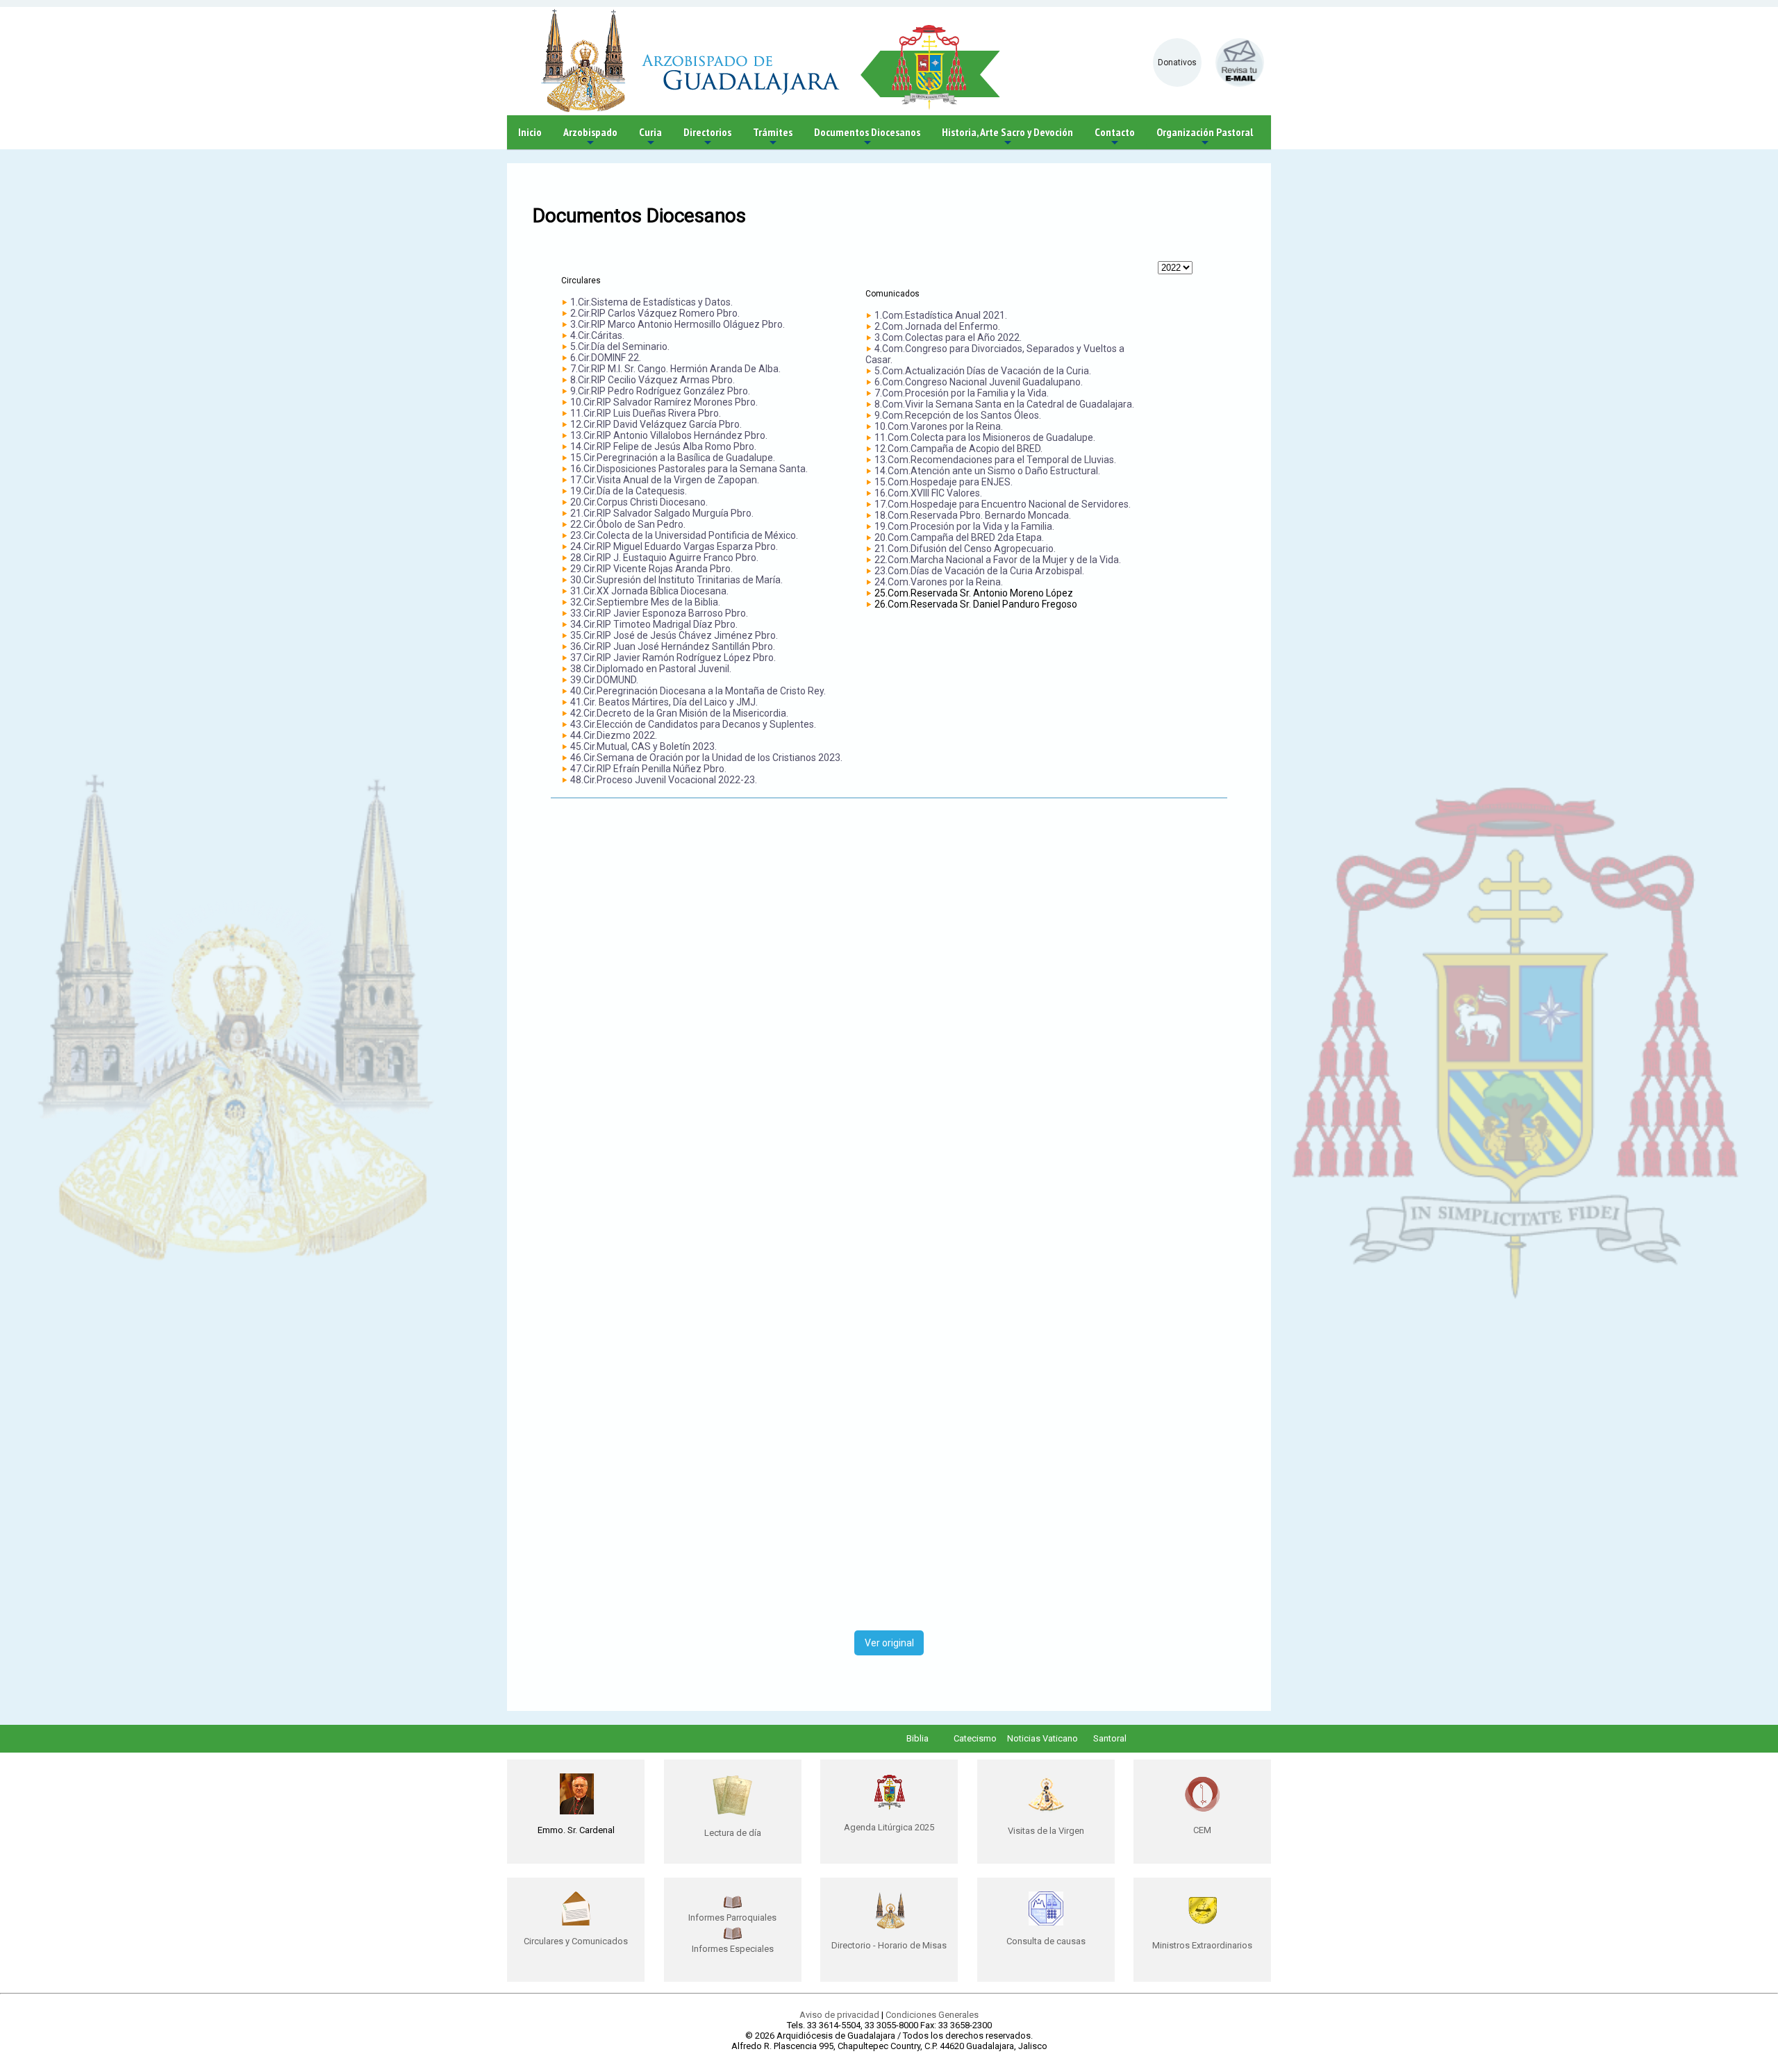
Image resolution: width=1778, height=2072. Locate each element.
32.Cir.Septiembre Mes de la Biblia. (645, 602)
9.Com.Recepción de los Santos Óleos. (958, 415)
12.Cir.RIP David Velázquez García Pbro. (656, 424)
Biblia (917, 1738)
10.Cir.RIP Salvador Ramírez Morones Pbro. (664, 402)
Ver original (889, 1643)
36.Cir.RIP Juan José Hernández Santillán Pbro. (673, 646)
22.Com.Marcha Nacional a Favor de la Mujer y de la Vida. (998, 560)
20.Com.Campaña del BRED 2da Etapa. (959, 537)
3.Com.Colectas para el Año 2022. (948, 337)
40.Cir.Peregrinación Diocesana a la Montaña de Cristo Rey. (698, 691)
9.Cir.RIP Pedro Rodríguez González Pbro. (660, 391)
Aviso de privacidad (839, 2015)
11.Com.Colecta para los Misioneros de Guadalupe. (985, 437)
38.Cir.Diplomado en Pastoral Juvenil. (651, 669)
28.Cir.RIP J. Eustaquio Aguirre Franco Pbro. (664, 558)
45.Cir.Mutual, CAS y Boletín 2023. (643, 746)
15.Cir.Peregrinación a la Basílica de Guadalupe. (673, 458)
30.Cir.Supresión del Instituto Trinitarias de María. (676, 580)
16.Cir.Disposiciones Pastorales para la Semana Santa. (689, 469)
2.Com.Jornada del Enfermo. (937, 326)
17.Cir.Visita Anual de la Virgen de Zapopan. (665, 480)
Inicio (530, 132)
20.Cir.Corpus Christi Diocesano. (639, 502)
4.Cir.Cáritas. (597, 335)
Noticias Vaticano (1042, 1738)
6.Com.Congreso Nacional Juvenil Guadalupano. (979, 382)
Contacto (1115, 137)
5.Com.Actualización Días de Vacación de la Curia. (983, 371)
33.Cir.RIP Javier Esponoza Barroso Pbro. (659, 613)
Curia (650, 137)
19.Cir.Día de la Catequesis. (629, 491)
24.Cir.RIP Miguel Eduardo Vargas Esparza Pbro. (674, 546)
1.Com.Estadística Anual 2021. (941, 315)
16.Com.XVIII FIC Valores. (928, 493)
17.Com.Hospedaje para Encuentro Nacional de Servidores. (1003, 504)
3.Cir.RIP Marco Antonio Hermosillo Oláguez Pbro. (678, 324)
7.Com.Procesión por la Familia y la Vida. (962, 393)
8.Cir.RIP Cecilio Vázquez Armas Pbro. (653, 380)
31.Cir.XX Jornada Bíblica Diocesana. (649, 591)
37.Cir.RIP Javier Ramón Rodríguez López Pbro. (673, 658)
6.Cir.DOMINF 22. (606, 358)
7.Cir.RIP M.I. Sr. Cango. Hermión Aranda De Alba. (675, 369)
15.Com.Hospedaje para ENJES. (944, 482)
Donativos (1177, 62)
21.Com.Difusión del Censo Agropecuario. (965, 549)
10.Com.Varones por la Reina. (939, 426)
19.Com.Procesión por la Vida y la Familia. (964, 526)
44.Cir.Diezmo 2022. (614, 735)
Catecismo (975, 1738)
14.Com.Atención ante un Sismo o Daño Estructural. (987, 471)
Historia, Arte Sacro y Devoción (1007, 137)
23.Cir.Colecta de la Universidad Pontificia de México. (684, 535)
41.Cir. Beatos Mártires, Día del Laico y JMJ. (664, 702)
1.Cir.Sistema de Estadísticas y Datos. (651, 302)
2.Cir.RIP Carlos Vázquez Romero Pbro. (655, 313)
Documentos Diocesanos (867, 137)
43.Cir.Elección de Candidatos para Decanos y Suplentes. (693, 724)
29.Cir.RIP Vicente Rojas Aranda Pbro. (651, 569)
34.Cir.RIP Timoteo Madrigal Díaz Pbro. (654, 624)
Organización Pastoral (1205, 137)
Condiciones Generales (932, 2015)
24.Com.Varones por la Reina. (939, 582)
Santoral (1110, 1738)
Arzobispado (590, 137)
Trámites (773, 137)
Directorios (707, 137)
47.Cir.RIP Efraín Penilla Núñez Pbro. (648, 769)
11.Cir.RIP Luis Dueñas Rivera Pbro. (646, 413)
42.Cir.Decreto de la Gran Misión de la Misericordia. (679, 713)
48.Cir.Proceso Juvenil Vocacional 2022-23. (664, 780)
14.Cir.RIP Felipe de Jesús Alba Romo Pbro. (663, 446)
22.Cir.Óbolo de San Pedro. (628, 524)
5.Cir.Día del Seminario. (620, 346)
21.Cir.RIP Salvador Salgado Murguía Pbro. (662, 513)
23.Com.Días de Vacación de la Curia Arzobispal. (979, 571)
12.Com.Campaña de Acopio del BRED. (958, 449)
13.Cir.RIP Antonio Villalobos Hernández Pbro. (669, 435)
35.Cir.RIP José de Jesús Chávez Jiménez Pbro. (674, 635)
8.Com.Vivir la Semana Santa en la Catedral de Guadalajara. (1004, 404)
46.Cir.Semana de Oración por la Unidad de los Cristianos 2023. (706, 758)
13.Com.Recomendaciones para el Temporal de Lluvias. (995, 460)
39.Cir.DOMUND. (604, 680)
